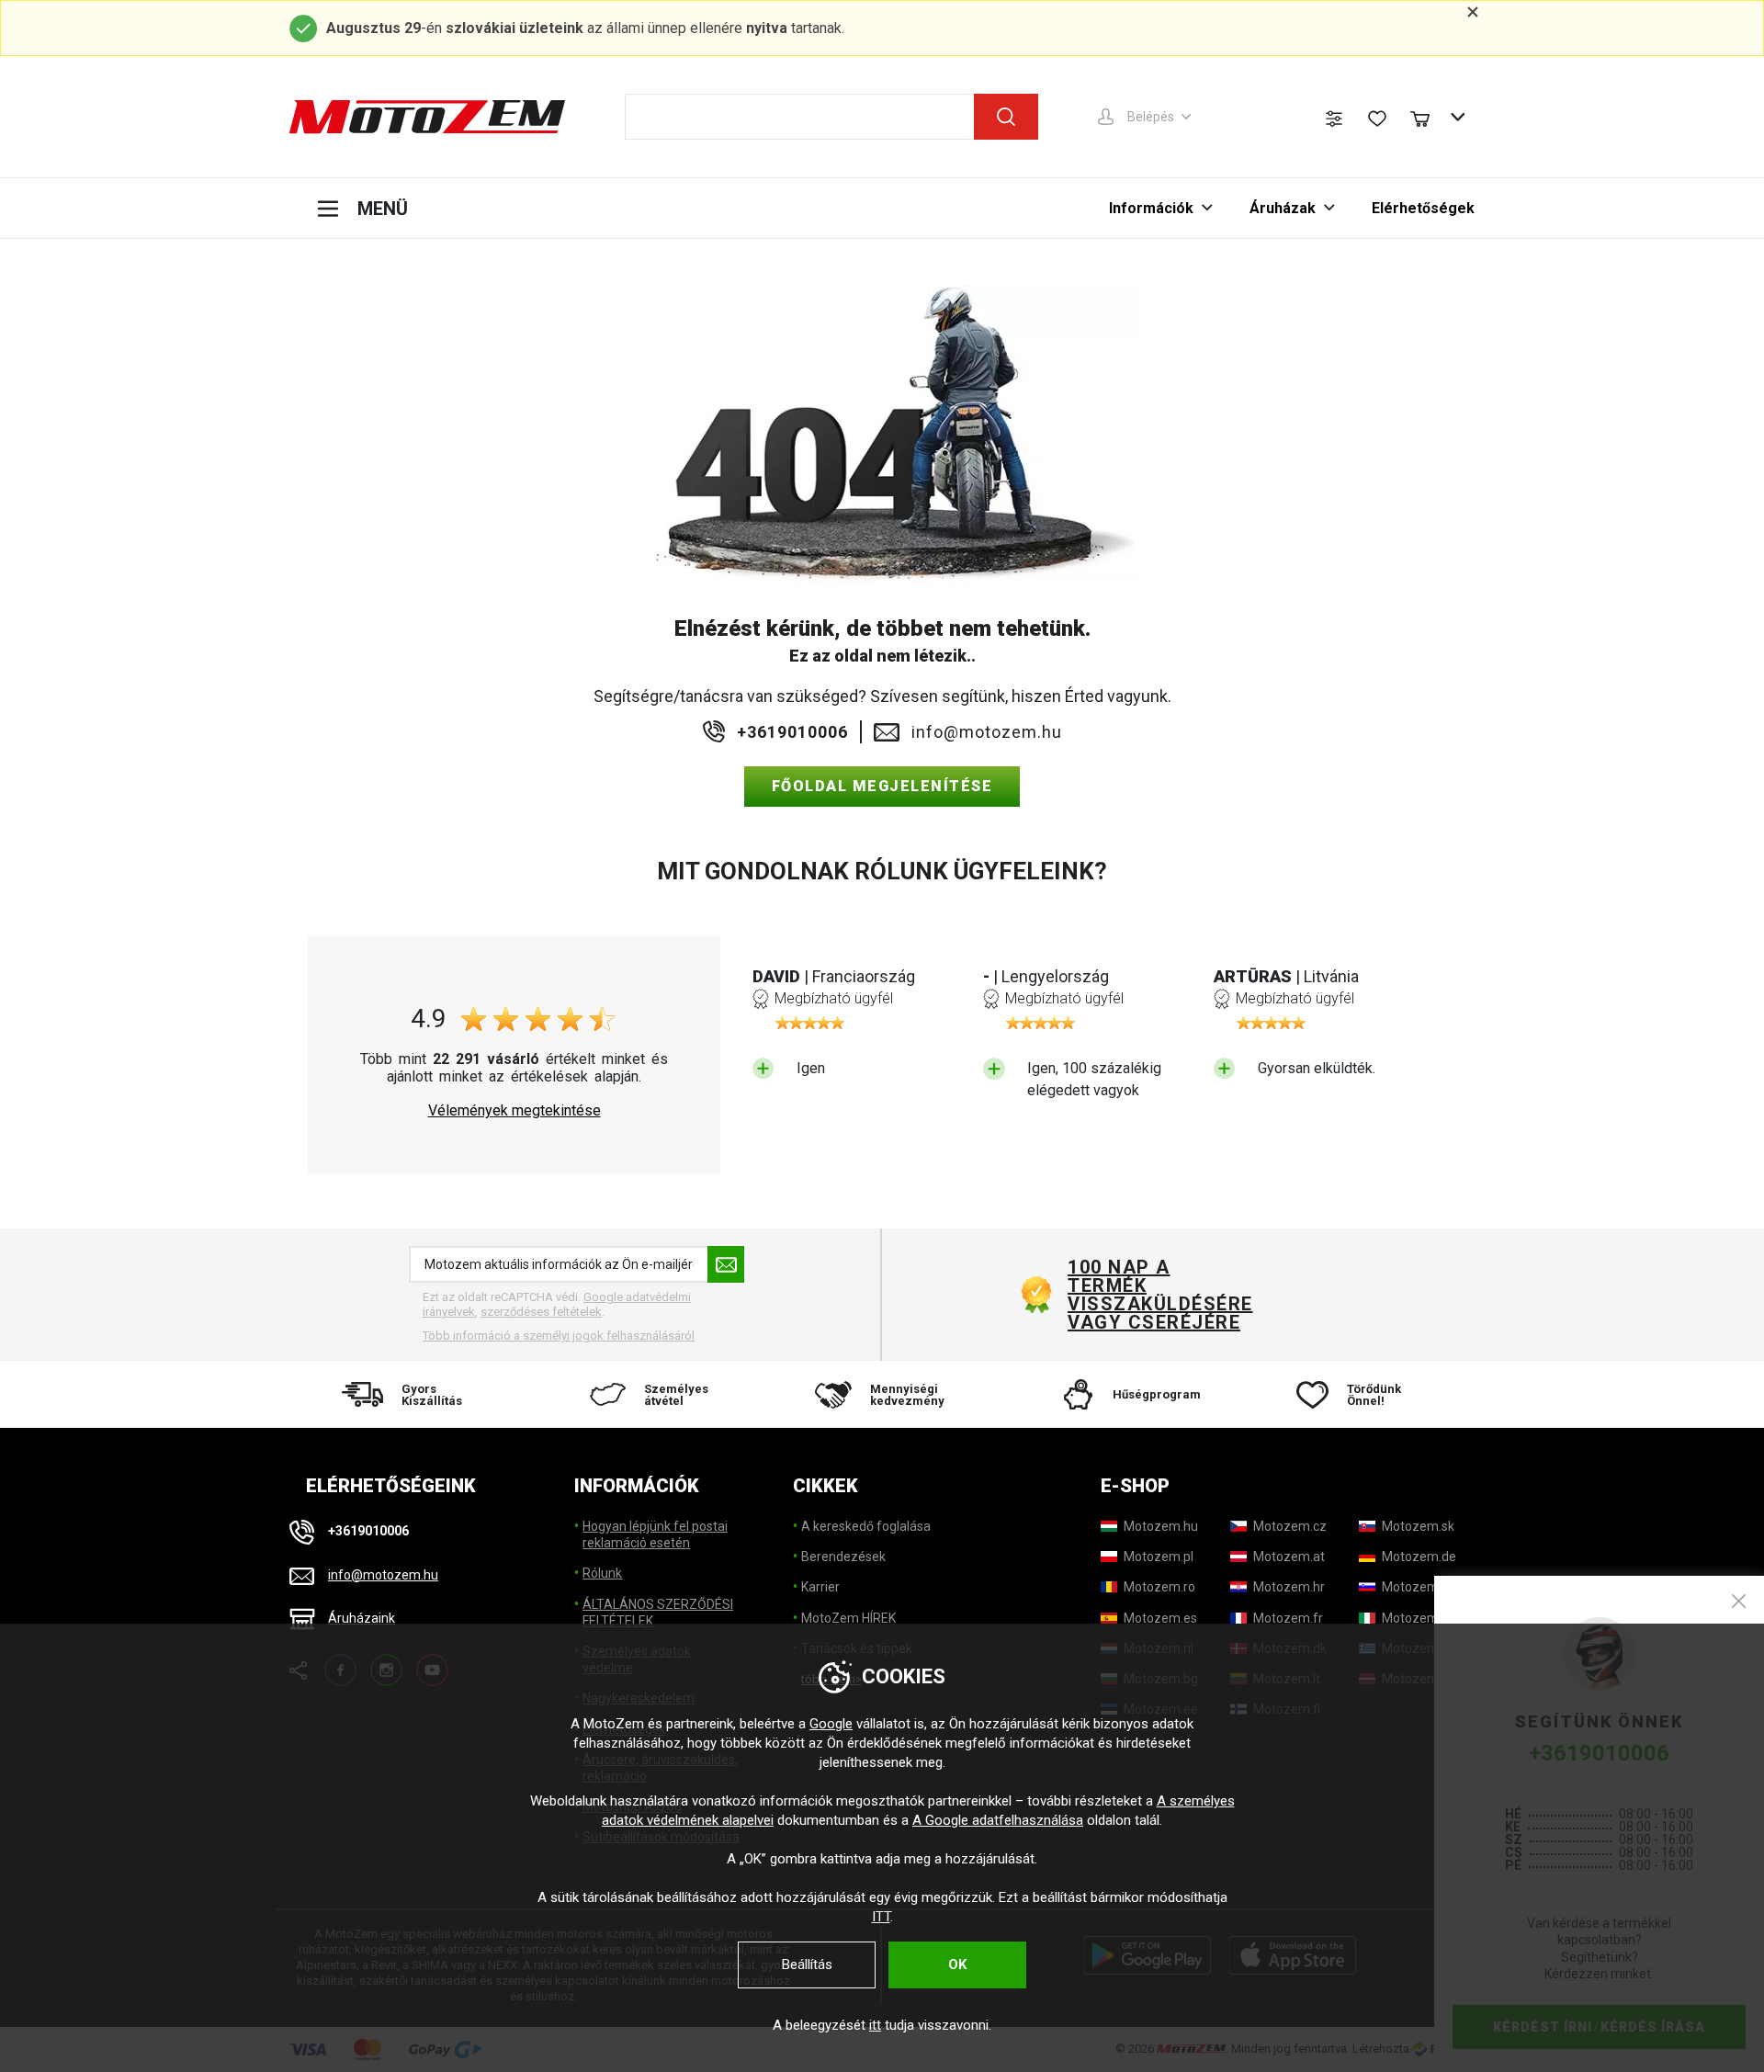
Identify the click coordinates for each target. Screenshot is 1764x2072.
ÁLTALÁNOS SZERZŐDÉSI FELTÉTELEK (658, 1613)
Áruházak (1283, 208)
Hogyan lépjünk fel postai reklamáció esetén (655, 1534)
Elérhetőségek (1423, 208)
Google (831, 1724)
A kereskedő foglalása (866, 1526)
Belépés (1151, 117)
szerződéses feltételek (541, 1312)
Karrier (820, 1587)
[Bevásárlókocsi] (1429, 117)
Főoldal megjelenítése (882, 786)
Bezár (1739, 1601)
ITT (881, 1917)
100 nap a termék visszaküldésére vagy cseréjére (1159, 1295)
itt (875, 2025)
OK (957, 1964)
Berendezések (843, 1557)
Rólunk (602, 1573)
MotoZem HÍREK (848, 1618)
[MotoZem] (427, 117)
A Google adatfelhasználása (998, 1820)
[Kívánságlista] (1377, 119)
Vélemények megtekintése (514, 1111)
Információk (1151, 208)
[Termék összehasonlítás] (1334, 119)
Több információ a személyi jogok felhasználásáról (559, 1336)
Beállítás (807, 1964)
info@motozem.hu (987, 732)
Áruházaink (362, 1618)
